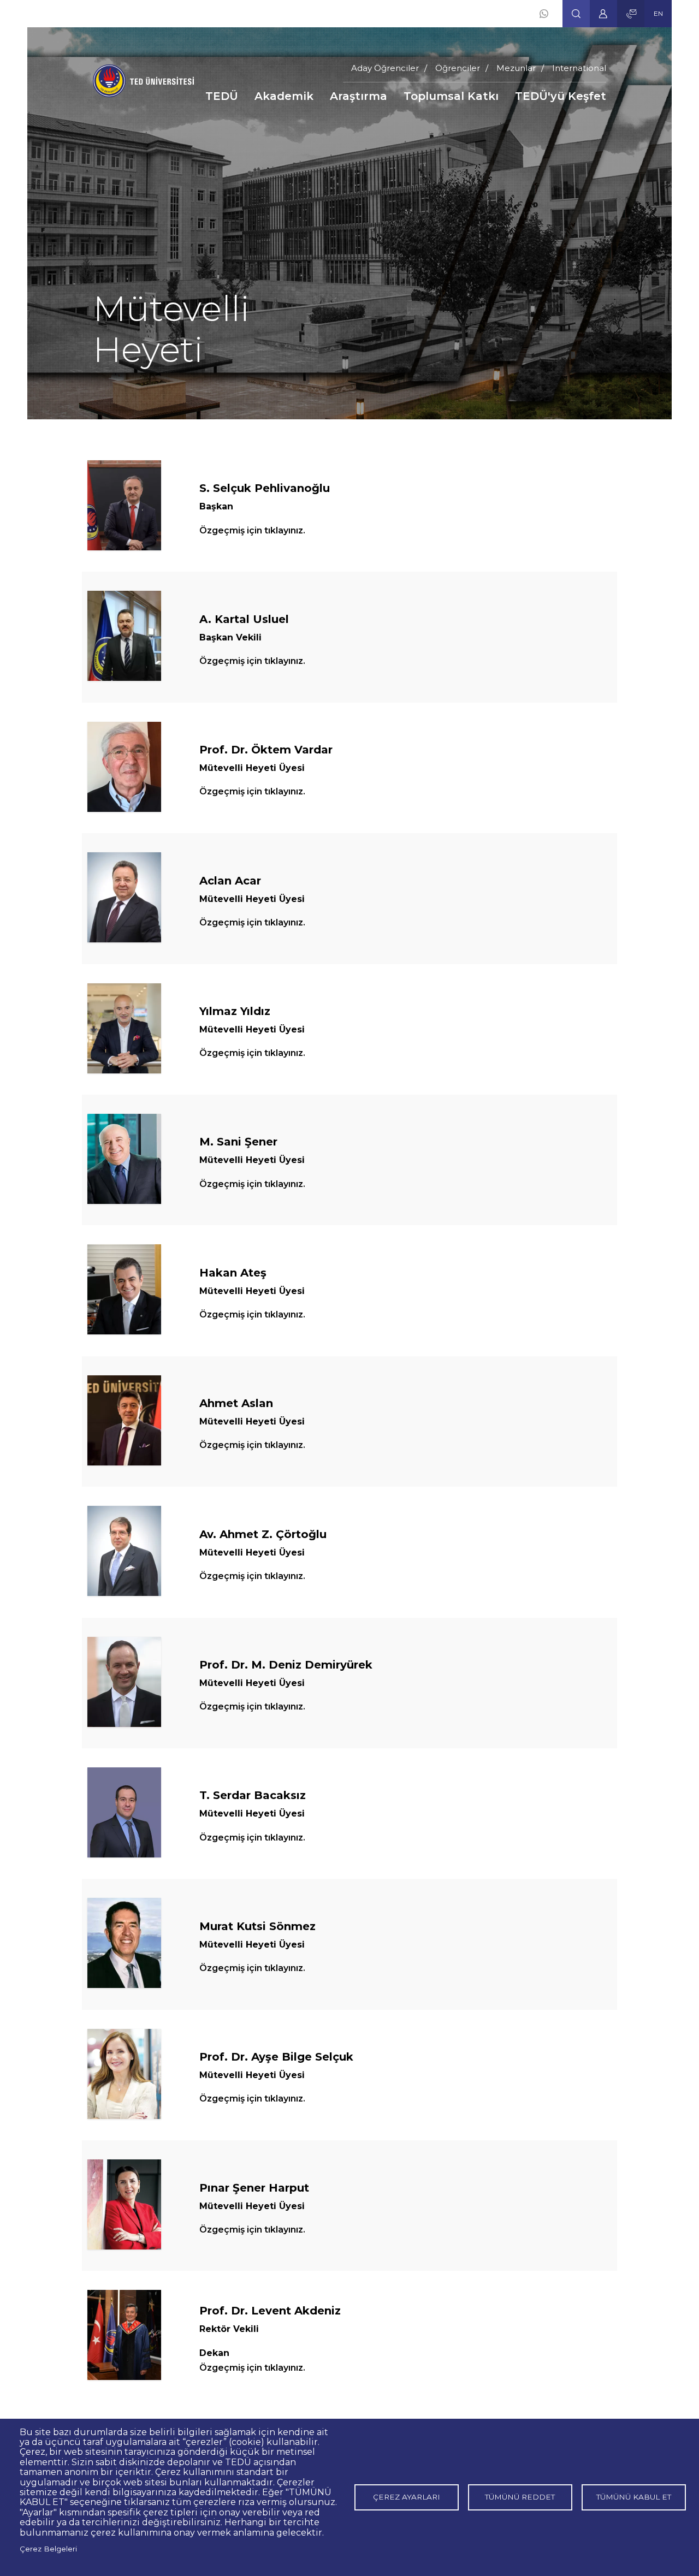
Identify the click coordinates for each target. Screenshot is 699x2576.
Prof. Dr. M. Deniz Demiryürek (286, 1665)
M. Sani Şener (238, 1142)
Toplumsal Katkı (451, 96)
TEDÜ (222, 96)
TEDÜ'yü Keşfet (561, 96)
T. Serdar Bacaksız (253, 1795)
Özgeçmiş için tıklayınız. (252, 530)
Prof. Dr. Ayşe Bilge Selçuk (276, 2057)
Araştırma (359, 96)
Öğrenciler (458, 68)
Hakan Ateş (233, 1273)
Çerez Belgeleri (48, 2549)
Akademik (284, 96)
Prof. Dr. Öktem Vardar (266, 750)
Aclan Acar (230, 881)
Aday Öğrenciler (385, 68)
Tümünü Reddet (520, 2497)
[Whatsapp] (544, 14)
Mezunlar (516, 68)
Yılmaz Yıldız (235, 1011)
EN (658, 13)
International (579, 68)
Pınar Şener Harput (254, 2188)
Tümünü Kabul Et (634, 2497)
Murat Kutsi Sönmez (257, 1926)
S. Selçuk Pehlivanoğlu (265, 488)
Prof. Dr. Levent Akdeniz (270, 2311)
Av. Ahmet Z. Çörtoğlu (263, 1534)
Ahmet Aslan (236, 1403)
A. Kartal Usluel (244, 619)
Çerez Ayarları (407, 2497)
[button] (576, 14)
